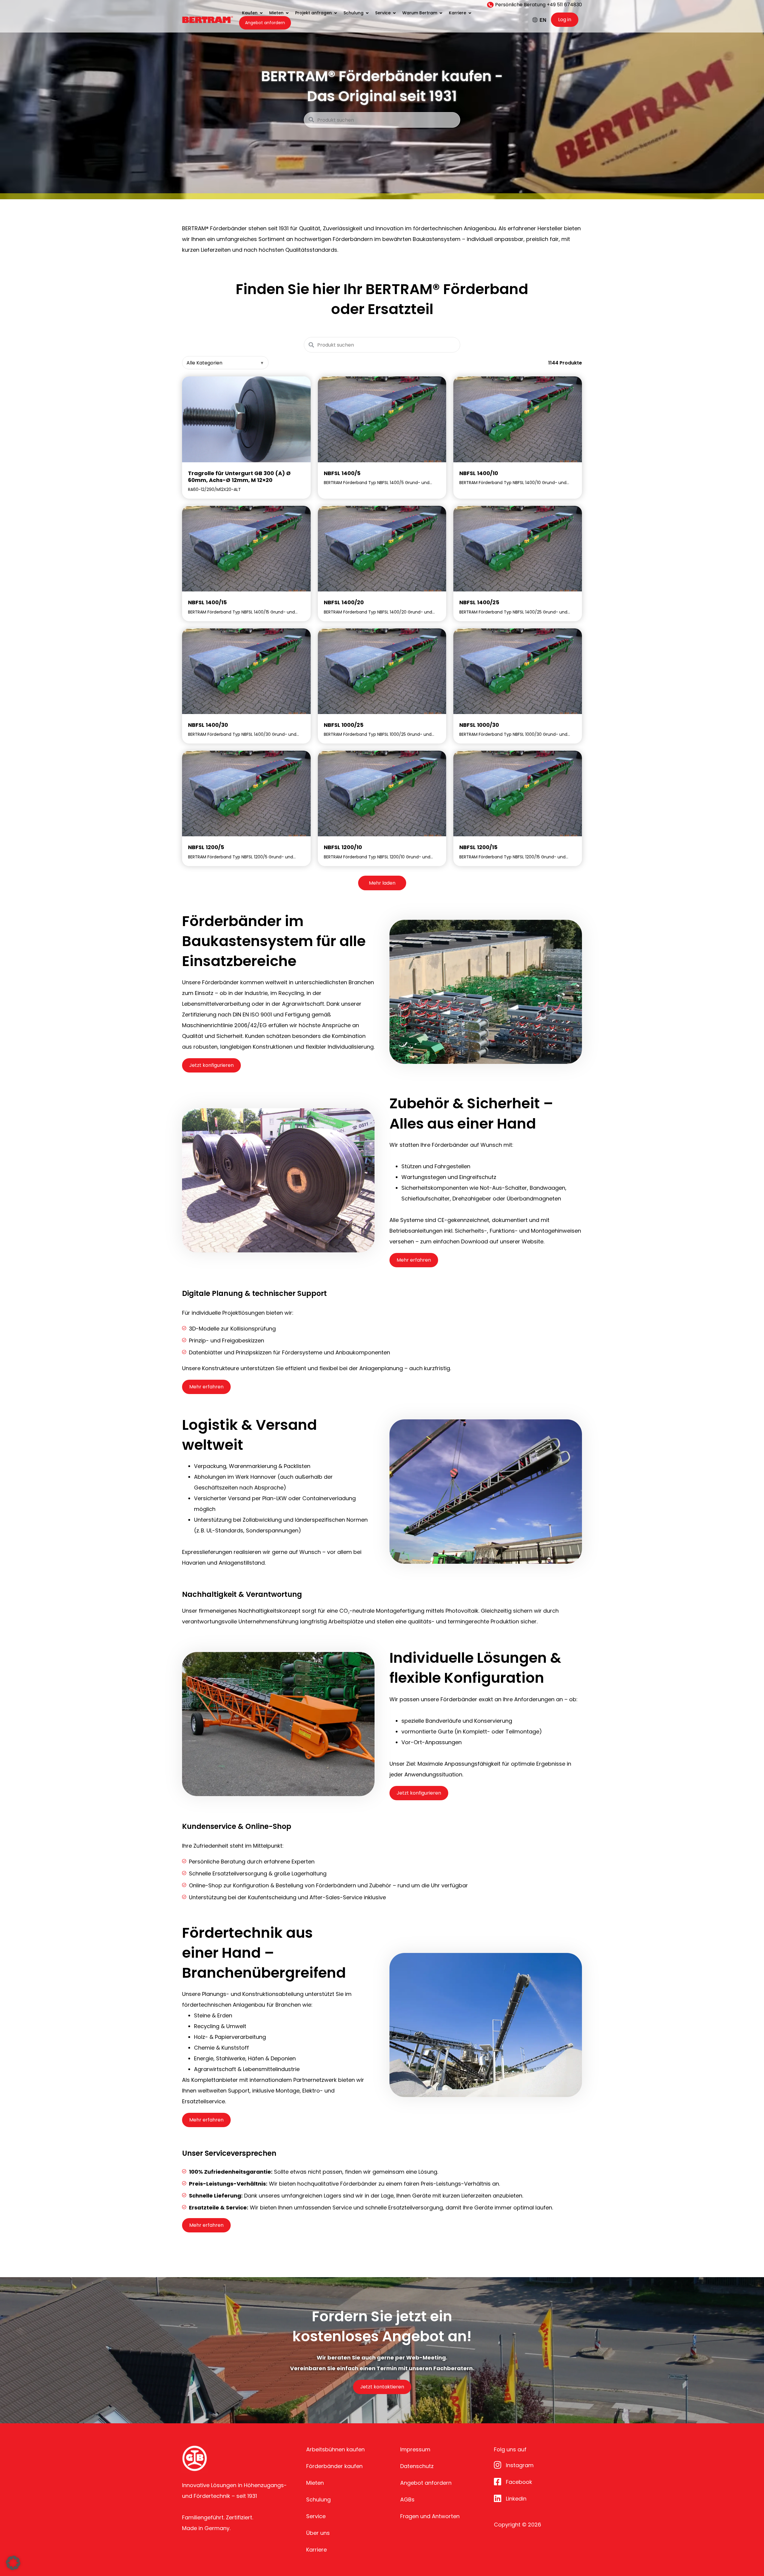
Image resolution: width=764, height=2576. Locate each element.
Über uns (318, 2533)
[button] (13, 2563)
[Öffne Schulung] (367, 13)
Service (316, 2516)
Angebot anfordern (426, 2483)
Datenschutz (417, 2466)
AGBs (407, 2499)
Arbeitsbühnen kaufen (335, 2449)
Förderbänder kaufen (334, 2466)
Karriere (316, 2550)
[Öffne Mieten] (287, 13)
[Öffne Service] (394, 13)
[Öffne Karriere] (470, 13)
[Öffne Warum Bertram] (441, 13)
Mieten (315, 2483)
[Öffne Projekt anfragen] (335, 13)
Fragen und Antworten (430, 2516)
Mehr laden (382, 883)
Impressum (415, 2449)
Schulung (318, 2499)
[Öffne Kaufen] (261, 13)
